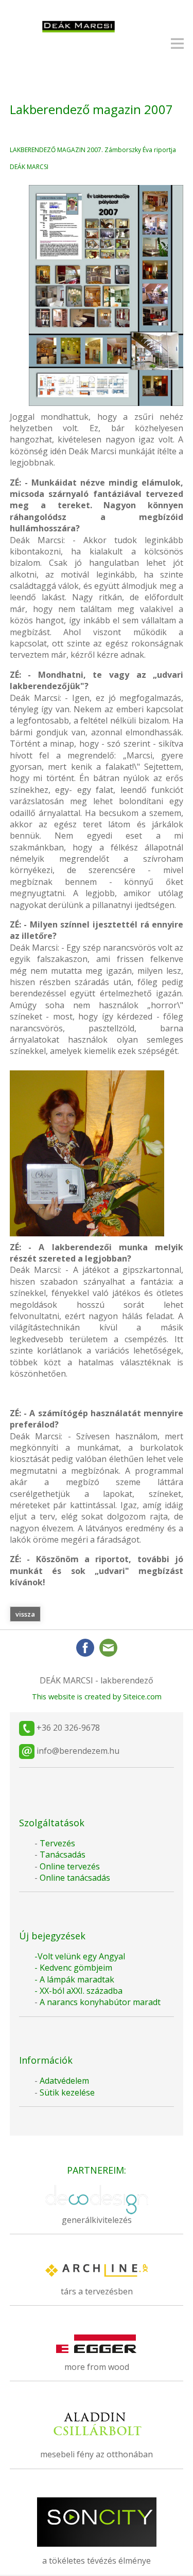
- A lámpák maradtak (74, 1979)
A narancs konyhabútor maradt (100, 2002)
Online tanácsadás (74, 1878)
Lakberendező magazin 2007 (91, 109)
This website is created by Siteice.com (97, 1697)
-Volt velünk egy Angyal (80, 1956)
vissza (25, 1614)
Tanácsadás (63, 1855)
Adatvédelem (64, 2081)
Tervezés (57, 1843)
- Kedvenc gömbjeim (73, 1968)
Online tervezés (70, 1866)
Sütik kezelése (67, 2092)
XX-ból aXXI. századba (81, 1991)
